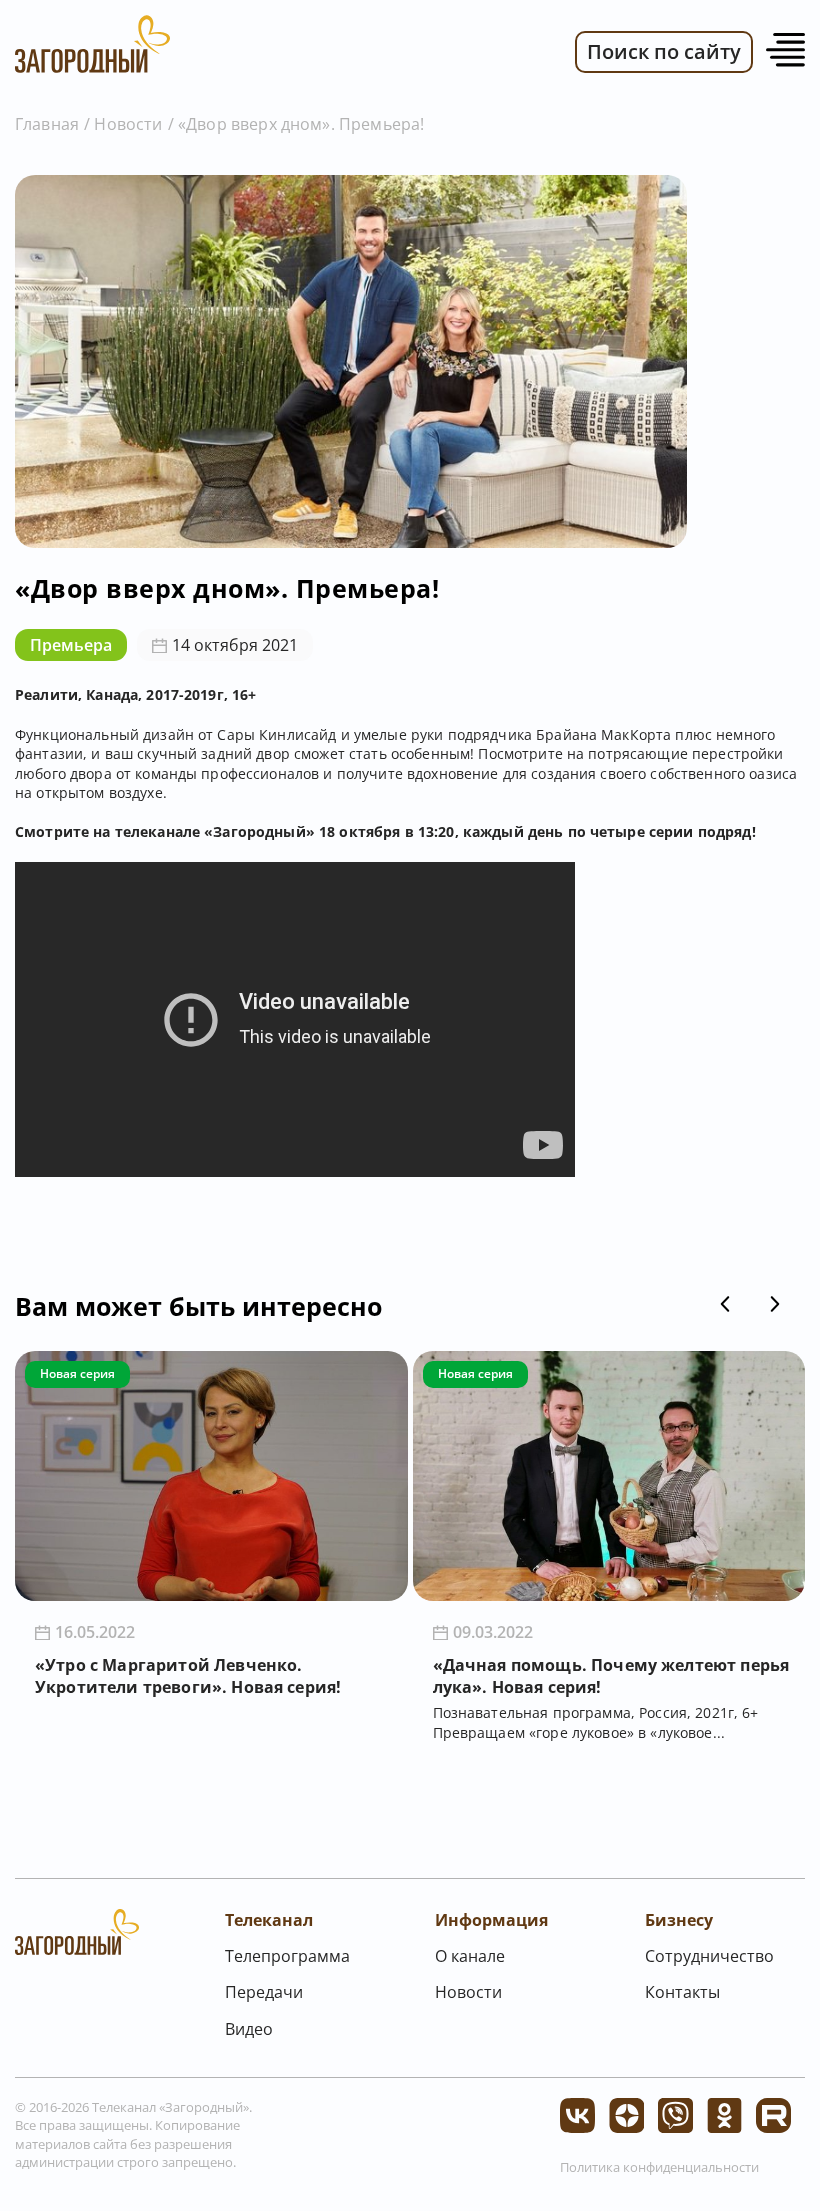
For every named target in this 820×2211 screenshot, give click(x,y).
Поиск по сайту (664, 51)
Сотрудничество (709, 1956)
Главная (47, 124)
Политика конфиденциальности (659, 2167)
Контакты (682, 1992)
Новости (128, 124)
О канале (470, 1956)
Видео (249, 2029)
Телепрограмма (287, 1956)
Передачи (264, 1992)
